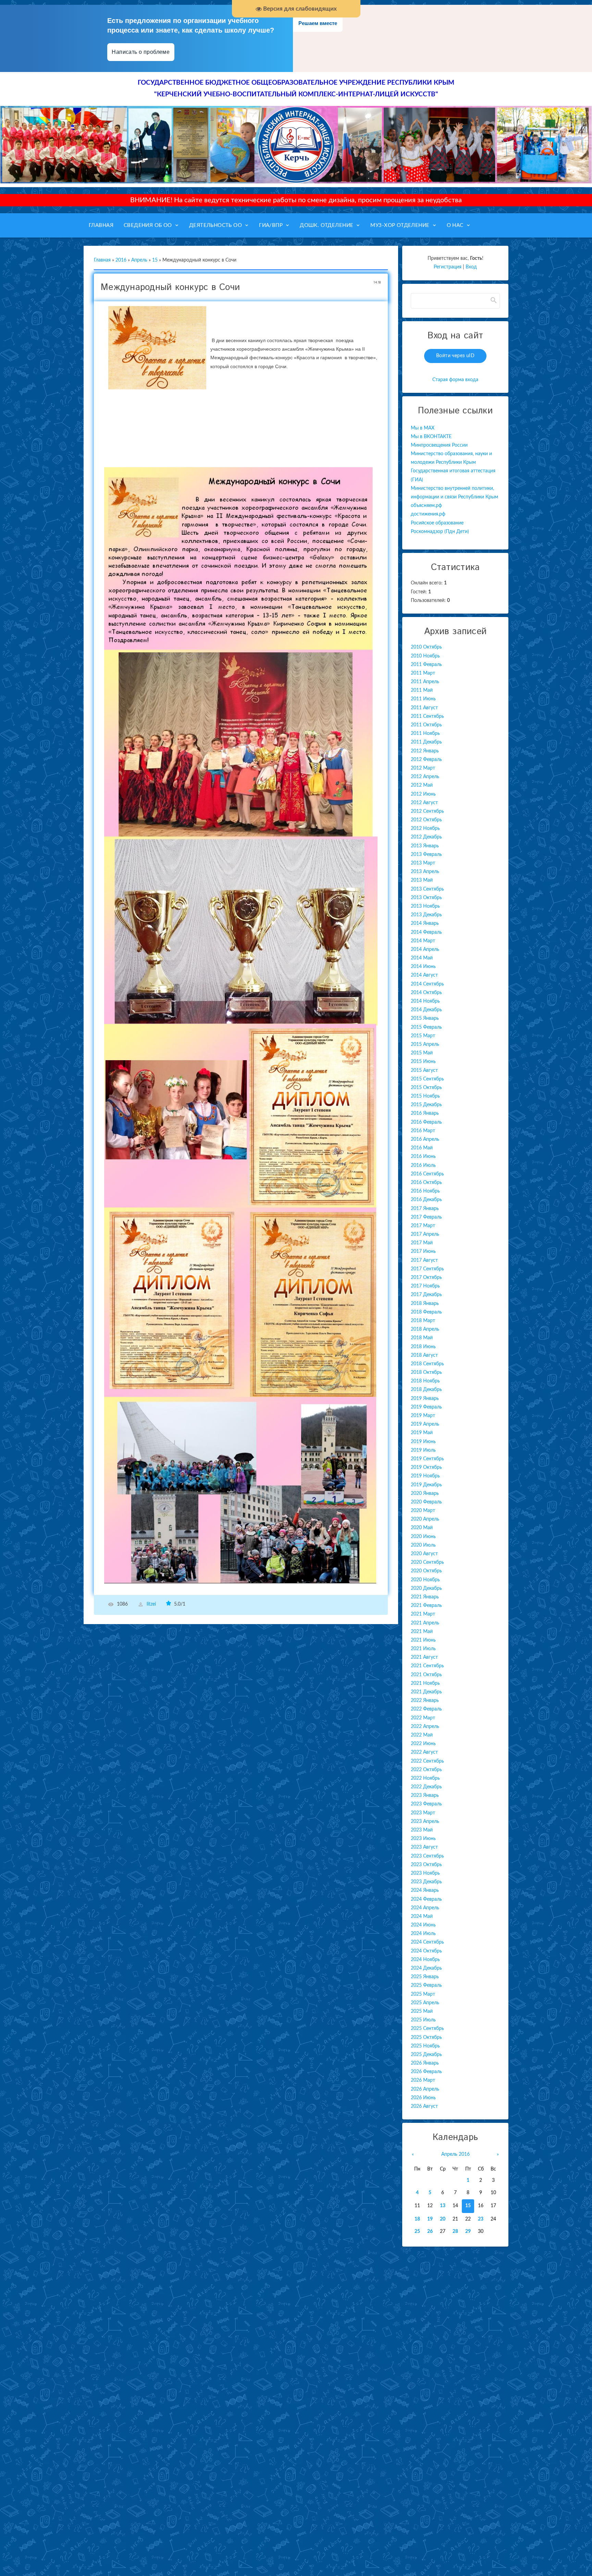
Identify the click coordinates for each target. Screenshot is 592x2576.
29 (468, 2232)
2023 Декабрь (426, 1882)
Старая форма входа (455, 380)
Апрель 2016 (455, 2154)
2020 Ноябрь (425, 1580)
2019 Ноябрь (425, 1476)
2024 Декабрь (426, 1968)
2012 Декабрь (426, 837)
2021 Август (424, 1657)
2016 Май (422, 1148)
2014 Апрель (425, 950)
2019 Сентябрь (427, 1459)
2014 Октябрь (426, 993)
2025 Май (422, 2011)
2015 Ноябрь (425, 1096)
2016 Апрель (425, 1139)
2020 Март (423, 1511)
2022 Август (424, 1752)
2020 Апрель (425, 1519)
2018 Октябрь (426, 1372)
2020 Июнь (423, 1537)
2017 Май (422, 1243)
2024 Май (422, 1916)
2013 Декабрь (426, 915)
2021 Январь (425, 1597)
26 (430, 2232)
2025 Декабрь (426, 2055)
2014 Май (422, 958)
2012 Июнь (423, 794)
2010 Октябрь (426, 647)
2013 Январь (425, 846)
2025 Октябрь (426, 2037)
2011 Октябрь (426, 725)
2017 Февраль (426, 1217)
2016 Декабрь (426, 1200)
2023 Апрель (425, 1822)
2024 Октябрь (426, 1951)
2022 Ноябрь (425, 1778)
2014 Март (423, 941)
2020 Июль (423, 1545)
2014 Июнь (423, 967)
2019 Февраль (426, 1407)
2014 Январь (425, 923)
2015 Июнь (423, 1062)
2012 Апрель (425, 777)
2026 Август (424, 2106)
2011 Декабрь (426, 742)
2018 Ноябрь (425, 1381)
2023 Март (423, 1813)
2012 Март (423, 768)
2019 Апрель (425, 1424)
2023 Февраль (426, 1804)
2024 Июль (423, 1934)
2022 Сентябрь (427, 1761)
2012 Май (422, 785)
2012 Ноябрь (425, 829)
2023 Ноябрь (425, 1873)
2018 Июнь (423, 1347)
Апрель (139, 260)
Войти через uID (455, 356)
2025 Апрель (425, 2003)
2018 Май (422, 1338)
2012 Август (424, 803)
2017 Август (424, 1260)
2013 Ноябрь (425, 906)
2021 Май (422, 1632)
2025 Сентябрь (427, 2029)
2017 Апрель (425, 1234)
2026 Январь (425, 2063)
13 (443, 2206)
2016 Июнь (423, 1157)
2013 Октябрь (426, 898)
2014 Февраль (426, 932)
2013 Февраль (426, 855)
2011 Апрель (425, 682)
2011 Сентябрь (427, 716)
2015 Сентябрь (427, 1079)
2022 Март (423, 1718)
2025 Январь (425, 1977)
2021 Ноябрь (425, 1683)
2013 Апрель (425, 872)
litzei (151, 1604)
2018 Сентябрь (427, 1364)
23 (481, 2219)
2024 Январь (425, 1890)
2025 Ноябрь (425, 2046)
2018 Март (423, 1321)
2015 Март (423, 1036)
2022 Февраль (426, 1709)
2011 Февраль (426, 665)
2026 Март (423, 2080)
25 (417, 2232)
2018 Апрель (425, 1329)
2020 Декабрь (426, 1588)
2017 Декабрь (426, 1295)
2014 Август (424, 975)
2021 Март (423, 1614)
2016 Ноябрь (425, 1191)
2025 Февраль (426, 1985)
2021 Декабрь (426, 1692)
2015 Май (422, 1053)
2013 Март (423, 863)
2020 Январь (425, 1493)
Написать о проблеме (141, 52)
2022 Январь (425, 1701)
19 (430, 2219)
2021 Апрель (425, 1623)
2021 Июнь (423, 1640)
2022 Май (422, 1735)
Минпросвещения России (439, 445)
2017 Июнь (423, 1251)
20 (443, 2219)
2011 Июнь (423, 699)
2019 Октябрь (426, 1467)
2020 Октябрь (426, 1571)
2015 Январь (425, 1018)
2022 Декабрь (426, 1787)
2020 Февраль (426, 1502)
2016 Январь (425, 1113)
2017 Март (423, 1226)
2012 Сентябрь (427, 811)
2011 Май (422, 690)
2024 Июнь (423, 1925)
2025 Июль (423, 2020)
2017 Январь (425, 1209)
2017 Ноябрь (425, 1286)
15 (155, 260)
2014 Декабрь (426, 1010)
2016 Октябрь (426, 1183)
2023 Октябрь (426, 1865)
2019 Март (423, 1416)
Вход (471, 267)
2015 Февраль (426, 1027)
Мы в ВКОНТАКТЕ (431, 437)
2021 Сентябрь (427, 1666)
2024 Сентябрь (427, 1942)
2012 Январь (425, 751)
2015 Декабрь (426, 1105)
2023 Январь (425, 1795)
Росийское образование (437, 523)
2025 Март (423, 1994)
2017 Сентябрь (427, 1269)
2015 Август (424, 1071)
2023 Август (424, 1847)
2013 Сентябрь (427, 889)
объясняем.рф (426, 506)
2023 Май (422, 1830)
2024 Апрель (425, 1908)
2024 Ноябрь (425, 1960)
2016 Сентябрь (427, 1174)
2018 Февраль (426, 1312)
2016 (121, 260)
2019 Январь (425, 1399)
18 (417, 2219)
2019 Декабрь (426, 1485)
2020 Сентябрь (427, 1562)
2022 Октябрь (426, 1770)
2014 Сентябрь (427, 984)
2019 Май (422, 1433)
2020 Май (422, 1528)
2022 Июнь (423, 1744)
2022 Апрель (425, 1727)
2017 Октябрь (426, 1278)
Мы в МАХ (423, 428)
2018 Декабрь (426, 1390)
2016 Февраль (426, 1122)
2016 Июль (423, 1165)
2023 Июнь (423, 1839)
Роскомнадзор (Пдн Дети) (440, 532)
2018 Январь (425, 1304)
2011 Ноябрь (425, 734)
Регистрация (448, 267)
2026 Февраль (426, 2072)
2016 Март (423, 1131)
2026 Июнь (423, 2098)
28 (455, 2232)
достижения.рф (428, 514)
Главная (102, 260)
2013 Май (422, 880)
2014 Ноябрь (425, 1001)
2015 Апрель (425, 1044)
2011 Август (424, 708)
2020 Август (424, 1554)
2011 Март (423, 673)
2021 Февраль (426, 1606)
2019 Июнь (423, 1442)
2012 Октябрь (426, 820)
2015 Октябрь (426, 1088)
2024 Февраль (426, 1899)
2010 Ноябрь (425, 656)
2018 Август (424, 1355)
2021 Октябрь (426, 1675)
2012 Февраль (426, 760)
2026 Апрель (425, 2089)
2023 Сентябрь (427, 1856)
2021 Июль (423, 1649)
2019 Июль (423, 1450)
